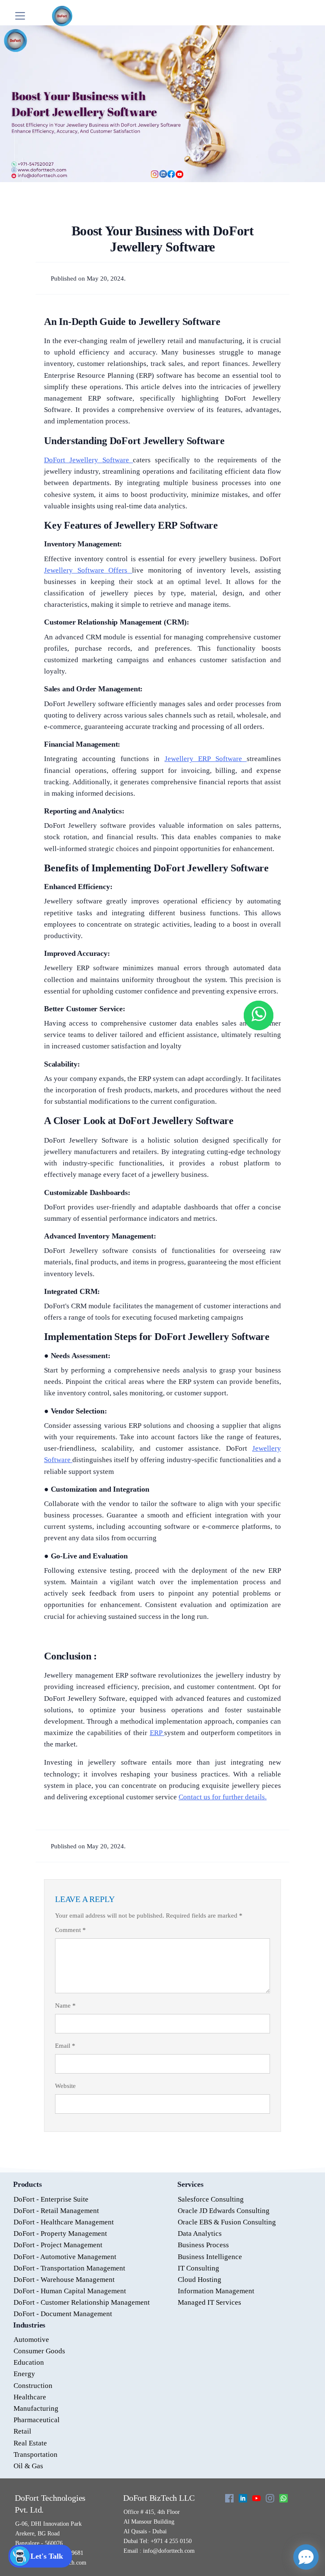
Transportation (36, 2455)
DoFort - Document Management (63, 2314)
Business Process (203, 2245)
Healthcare (30, 2397)
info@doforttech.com (168, 2551)
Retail (22, 2431)
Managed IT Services (209, 2302)
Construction (33, 2386)
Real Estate (30, 2443)
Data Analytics (200, 2234)
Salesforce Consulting (211, 2199)
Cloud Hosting (200, 2280)
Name (65, 2006)
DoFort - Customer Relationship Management (82, 2302)
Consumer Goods (39, 2351)
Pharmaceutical (37, 2420)
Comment (70, 1930)
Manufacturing (36, 2408)
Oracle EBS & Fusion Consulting (227, 2222)
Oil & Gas (28, 2466)
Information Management (216, 2291)
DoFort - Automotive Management (65, 2257)
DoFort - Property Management (60, 2234)
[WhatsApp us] (259, 1015)
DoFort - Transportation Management (69, 2268)
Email (65, 2046)
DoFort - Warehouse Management (64, 2280)
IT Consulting (198, 2268)
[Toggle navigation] (20, 16)
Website (65, 2086)
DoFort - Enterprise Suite (51, 2199)
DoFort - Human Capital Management (70, 2291)
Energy (24, 2374)
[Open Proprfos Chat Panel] (306, 2557)
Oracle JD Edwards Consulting (224, 2211)
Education (29, 2362)
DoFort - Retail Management (56, 2211)
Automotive (31, 2340)
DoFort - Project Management (58, 2245)
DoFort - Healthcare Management (64, 2222)
